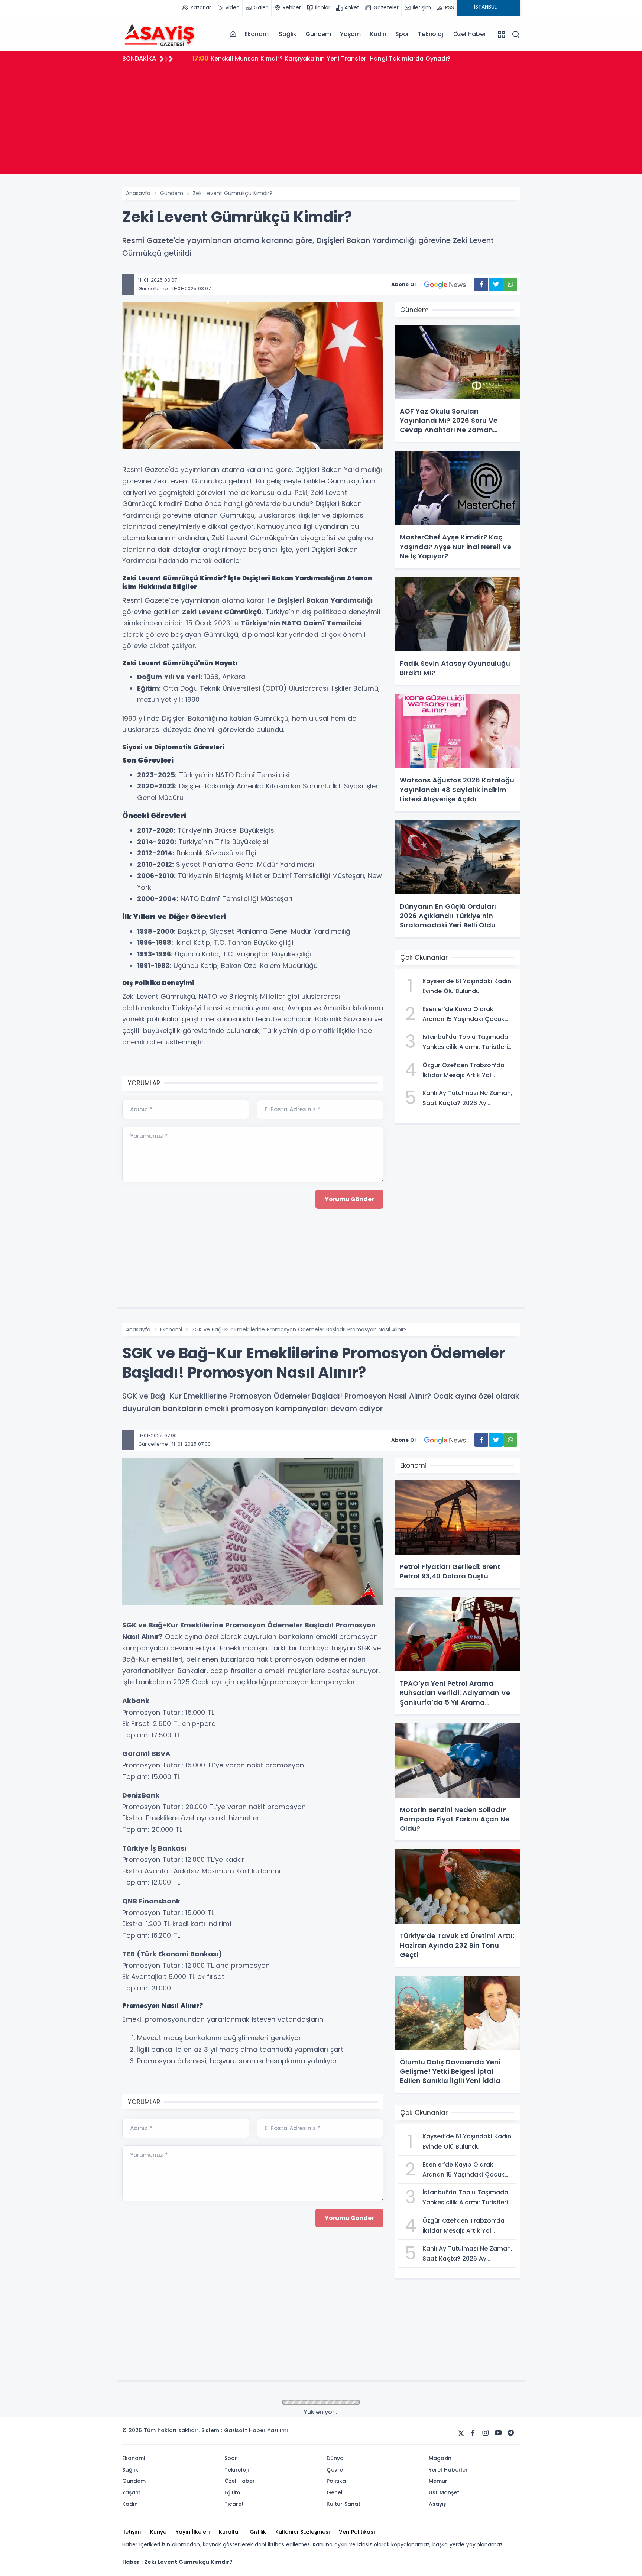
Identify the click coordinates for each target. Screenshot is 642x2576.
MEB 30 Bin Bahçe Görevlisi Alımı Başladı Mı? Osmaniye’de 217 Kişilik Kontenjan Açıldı (330, 58)
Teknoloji (431, 34)
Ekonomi (257, 34)
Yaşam (350, 34)
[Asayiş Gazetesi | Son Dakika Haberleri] (159, 34)
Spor (402, 34)
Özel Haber (469, 34)
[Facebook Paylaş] (481, 284)
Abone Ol (403, 284)
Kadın (378, 34)
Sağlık (288, 34)
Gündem (318, 34)
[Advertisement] (321, 122)
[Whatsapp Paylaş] (510, 284)
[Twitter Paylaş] (496, 284)
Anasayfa (138, 193)
